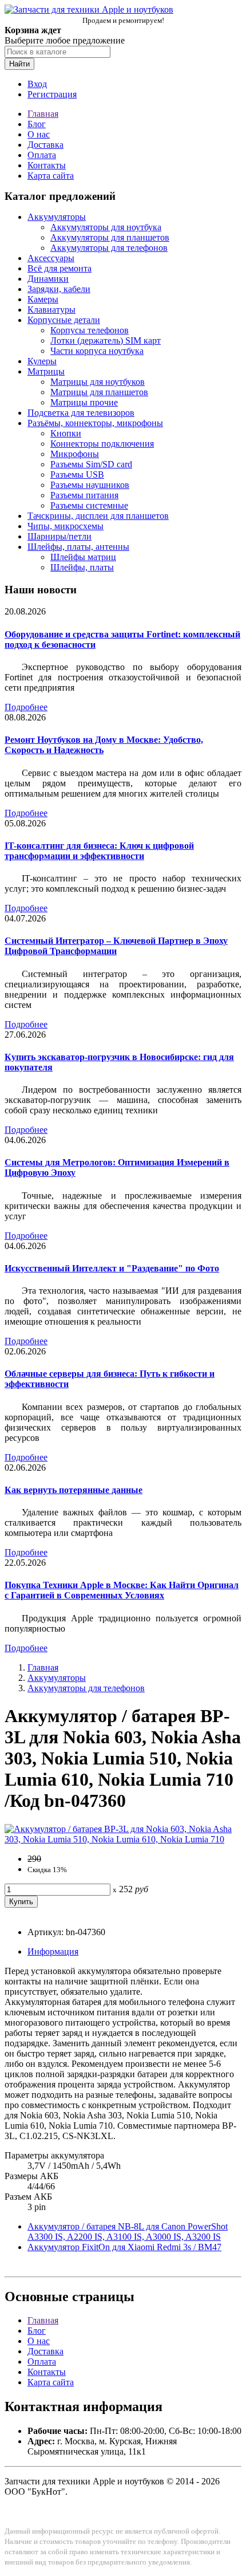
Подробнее (26, 707)
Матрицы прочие (84, 402)
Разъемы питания (84, 495)
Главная (43, 114)
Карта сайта (51, 176)
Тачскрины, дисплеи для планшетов (98, 516)
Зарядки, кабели (59, 289)
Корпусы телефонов (90, 330)
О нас (39, 134)
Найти (19, 64)
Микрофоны (75, 454)
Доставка (45, 145)
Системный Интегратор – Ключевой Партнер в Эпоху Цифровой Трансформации (116, 946)
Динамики (48, 279)
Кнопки (66, 433)
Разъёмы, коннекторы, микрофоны (95, 423)
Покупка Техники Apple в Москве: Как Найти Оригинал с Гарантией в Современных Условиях (122, 1590)
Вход (37, 84)
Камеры (43, 299)
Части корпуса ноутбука (97, 351)
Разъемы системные (89, 505)
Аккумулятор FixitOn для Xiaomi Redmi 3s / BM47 (124, 2247)
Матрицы (46, 371)
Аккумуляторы (57, 217)
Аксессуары (51, 258)
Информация (53, 1951)
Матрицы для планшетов (99, 392)
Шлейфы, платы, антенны (78, 547)
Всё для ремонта (59, 268)
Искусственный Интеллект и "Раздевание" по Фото (112, 1268)
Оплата (42, 155)
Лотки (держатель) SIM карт (106, 340)
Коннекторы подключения (102, 444)
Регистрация (52, 94)
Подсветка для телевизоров (81, 413)
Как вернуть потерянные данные (74, 1490)
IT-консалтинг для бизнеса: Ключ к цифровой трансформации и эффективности (99, 851)
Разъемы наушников (90, 485)
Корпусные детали (64, 320)
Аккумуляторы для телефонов (109, 248)
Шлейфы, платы (82, 567)
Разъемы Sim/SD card (91, 464)
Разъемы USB (77, 474)
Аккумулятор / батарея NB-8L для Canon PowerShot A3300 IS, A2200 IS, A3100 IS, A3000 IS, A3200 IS (128, 2232)
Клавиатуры (51, 310)
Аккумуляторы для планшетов (110, 237)
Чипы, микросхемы (66, 526)
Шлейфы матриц (83, 557)
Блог (37, 124)
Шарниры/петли (59, 536)
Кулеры (42, 361)
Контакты (47, 165)
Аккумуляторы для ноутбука (106, 227)
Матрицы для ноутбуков (98, 382)
